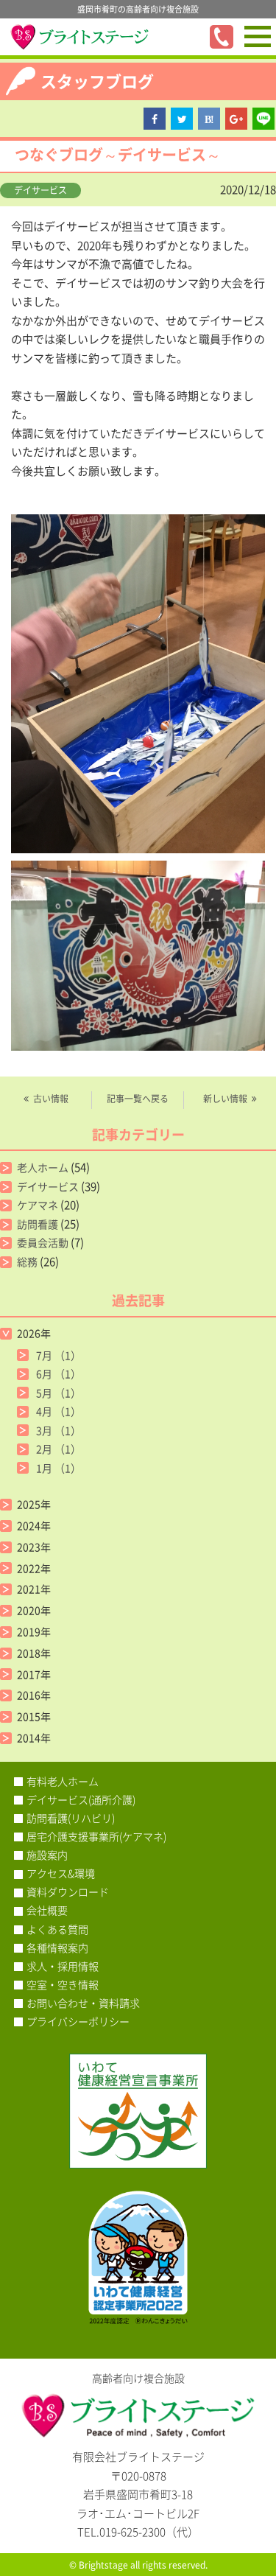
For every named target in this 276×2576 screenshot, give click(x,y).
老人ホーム (43, 1167)
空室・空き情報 (63, 1984)
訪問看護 (38, 1224)
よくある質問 (57, 1929)
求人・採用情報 (63, 1966)
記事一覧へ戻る (138, 1099)
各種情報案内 (57, 1947)
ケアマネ (38, 1205)
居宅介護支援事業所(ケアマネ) (96, 1836)
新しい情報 (225, 1099)
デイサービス (40, 190)
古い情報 (51, 1099)
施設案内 (47, 1855)
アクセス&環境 (61, 1873)
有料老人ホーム (63, 1781)
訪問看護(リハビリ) (71, 1818)
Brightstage (103, 2565)
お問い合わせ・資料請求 (83, 2003)
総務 (27, 1261)
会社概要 (47, 1910)
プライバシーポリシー (78, 2021)
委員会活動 (43, 1242)
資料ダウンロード (68, 1891)
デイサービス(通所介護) (81, 1799)
